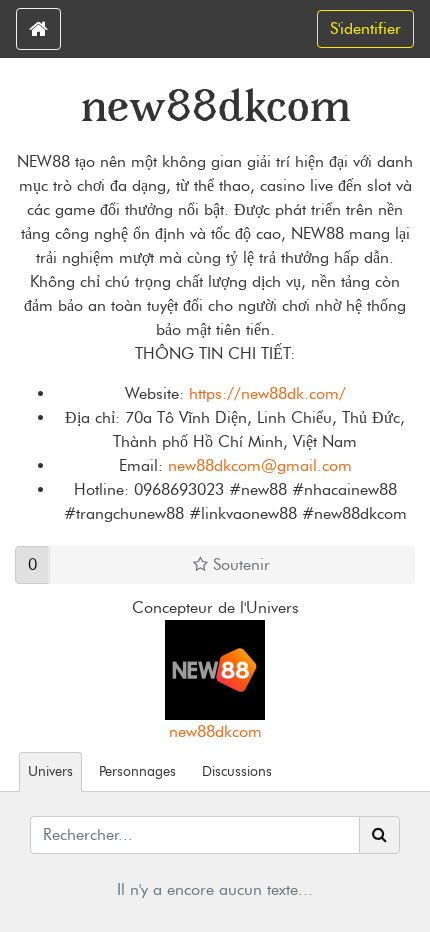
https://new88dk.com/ (267, 393)
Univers (50, 771)
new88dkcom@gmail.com (260, 465)
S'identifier (365, 28)
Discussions (237, 771)
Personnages (137, 771)
